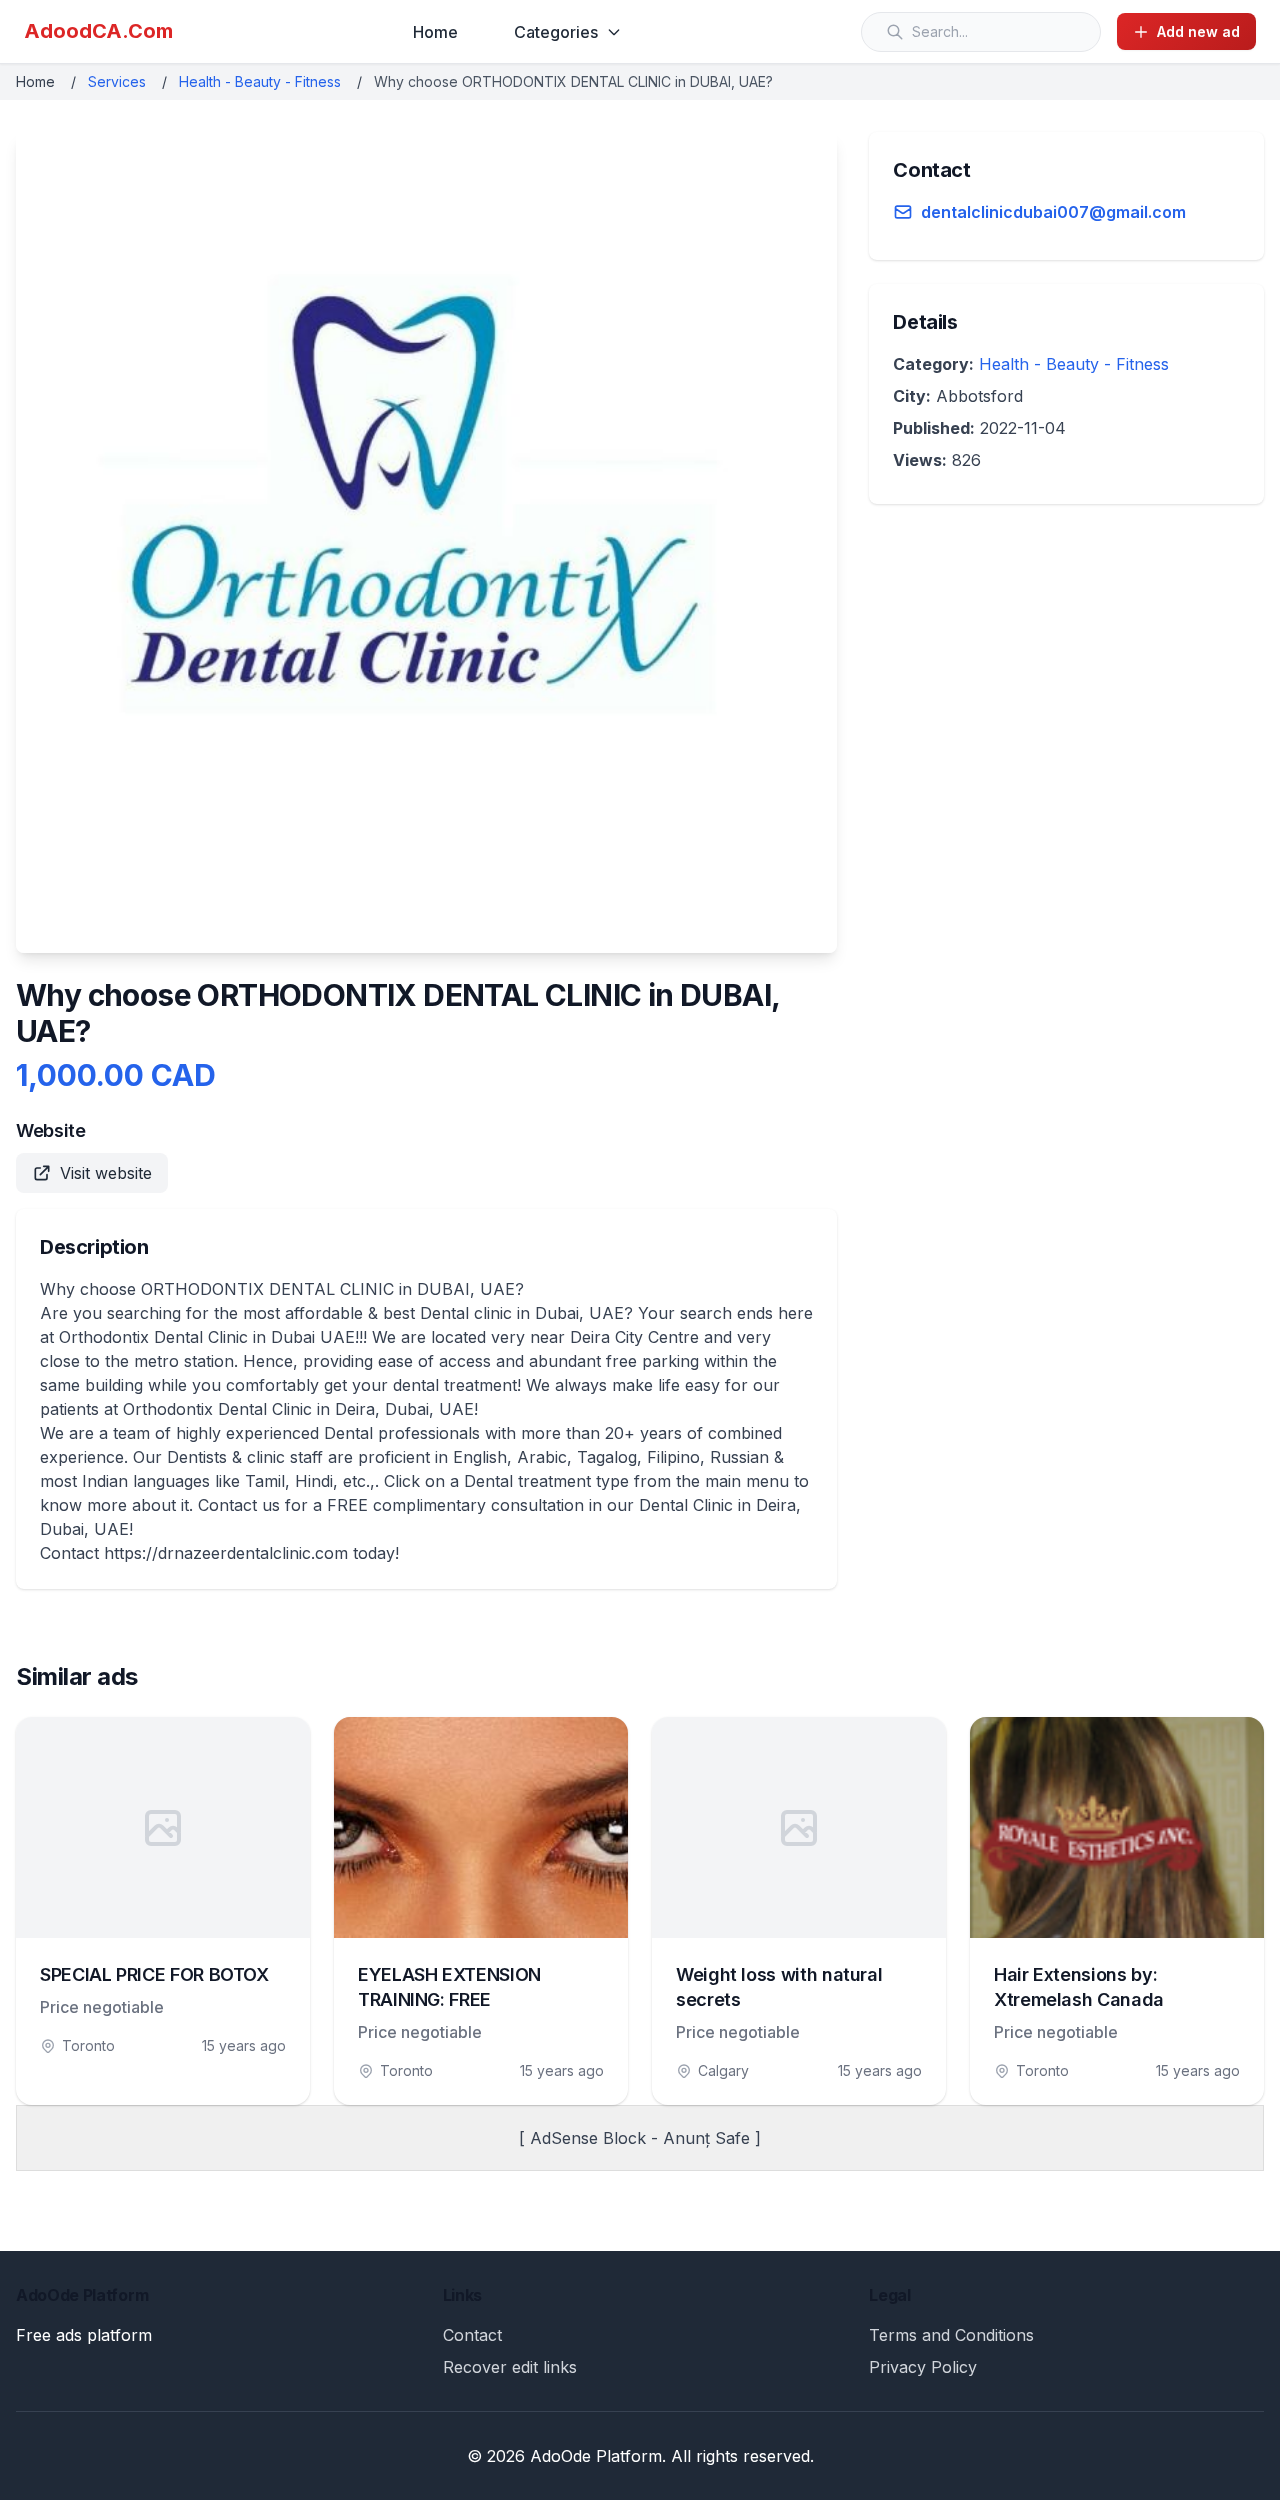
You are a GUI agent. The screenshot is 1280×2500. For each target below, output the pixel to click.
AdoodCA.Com (98, 31)
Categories (556, 32)
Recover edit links (510, 2367)
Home (435, 32)
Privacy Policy (923, 2367)
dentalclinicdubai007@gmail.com (1053, 212)
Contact (472, 2335)
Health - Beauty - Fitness (260, 81)
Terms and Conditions (951, 2335)
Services (117, 81)
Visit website (106, 1173)
